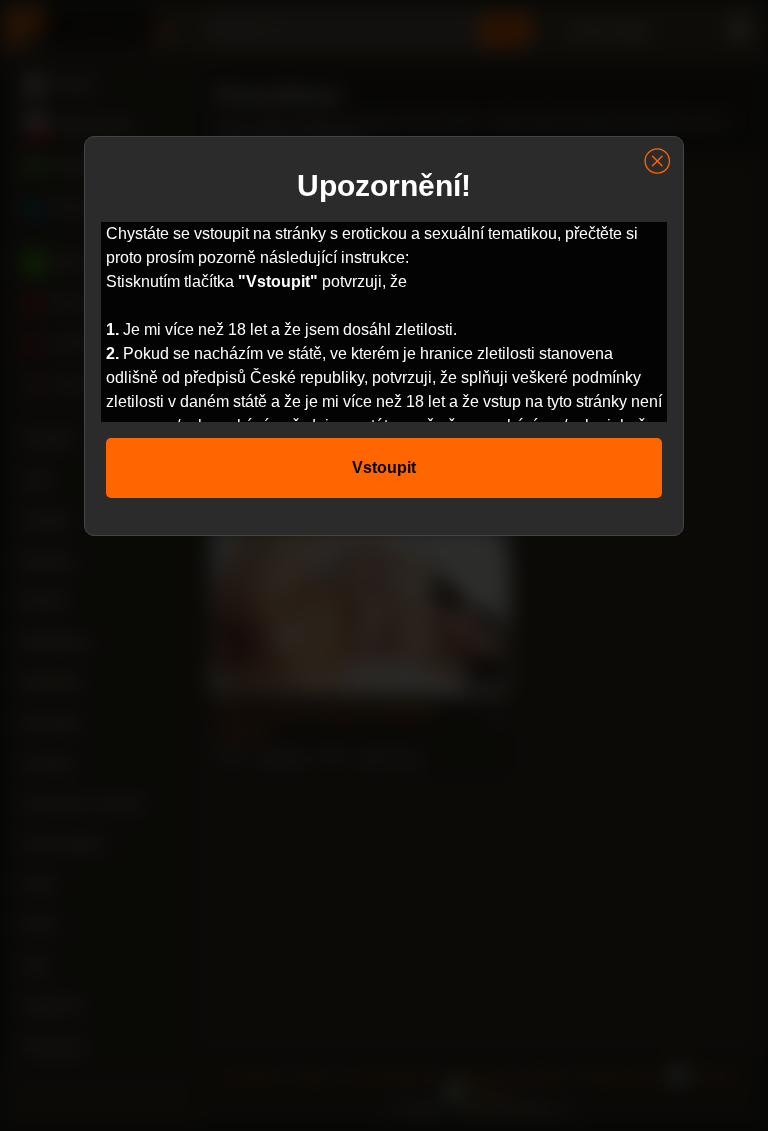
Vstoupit (384, 467)
